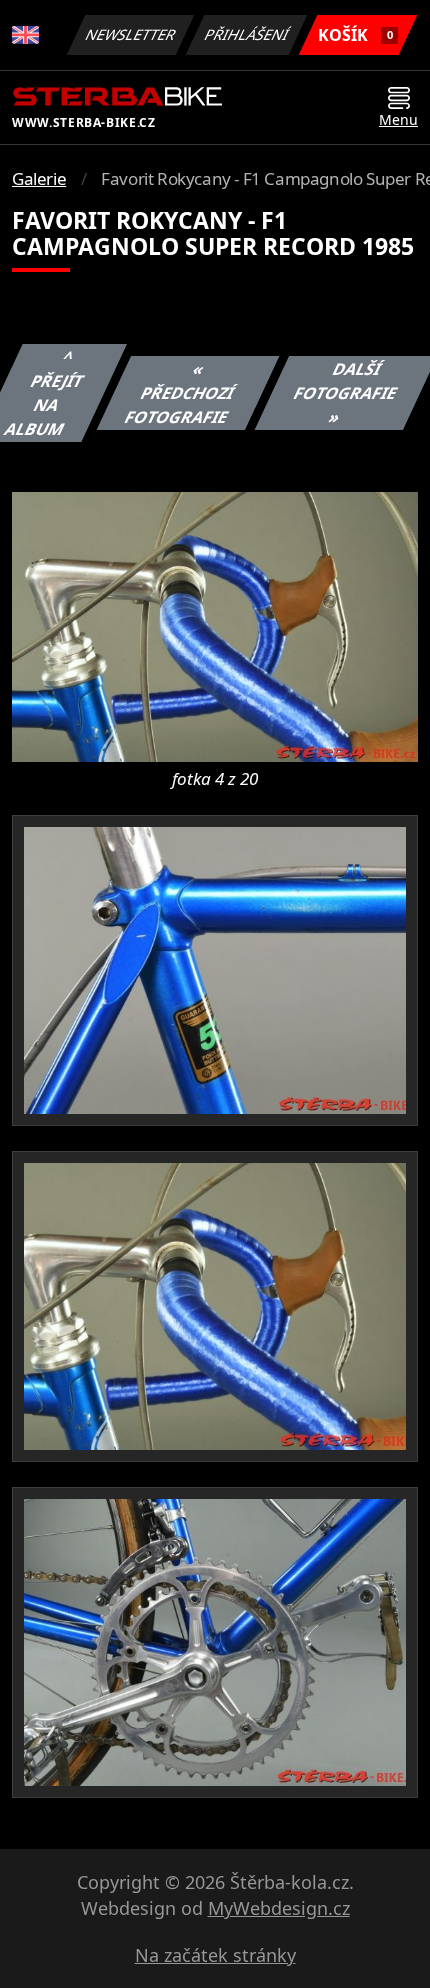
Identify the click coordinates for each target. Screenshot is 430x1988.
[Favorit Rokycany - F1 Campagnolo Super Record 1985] (215, 626)
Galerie (39, 178)
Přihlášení (247, 34)
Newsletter (131, 34)
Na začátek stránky (215, 1955)
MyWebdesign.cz (279, 1908)
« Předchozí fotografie (180, 393)
